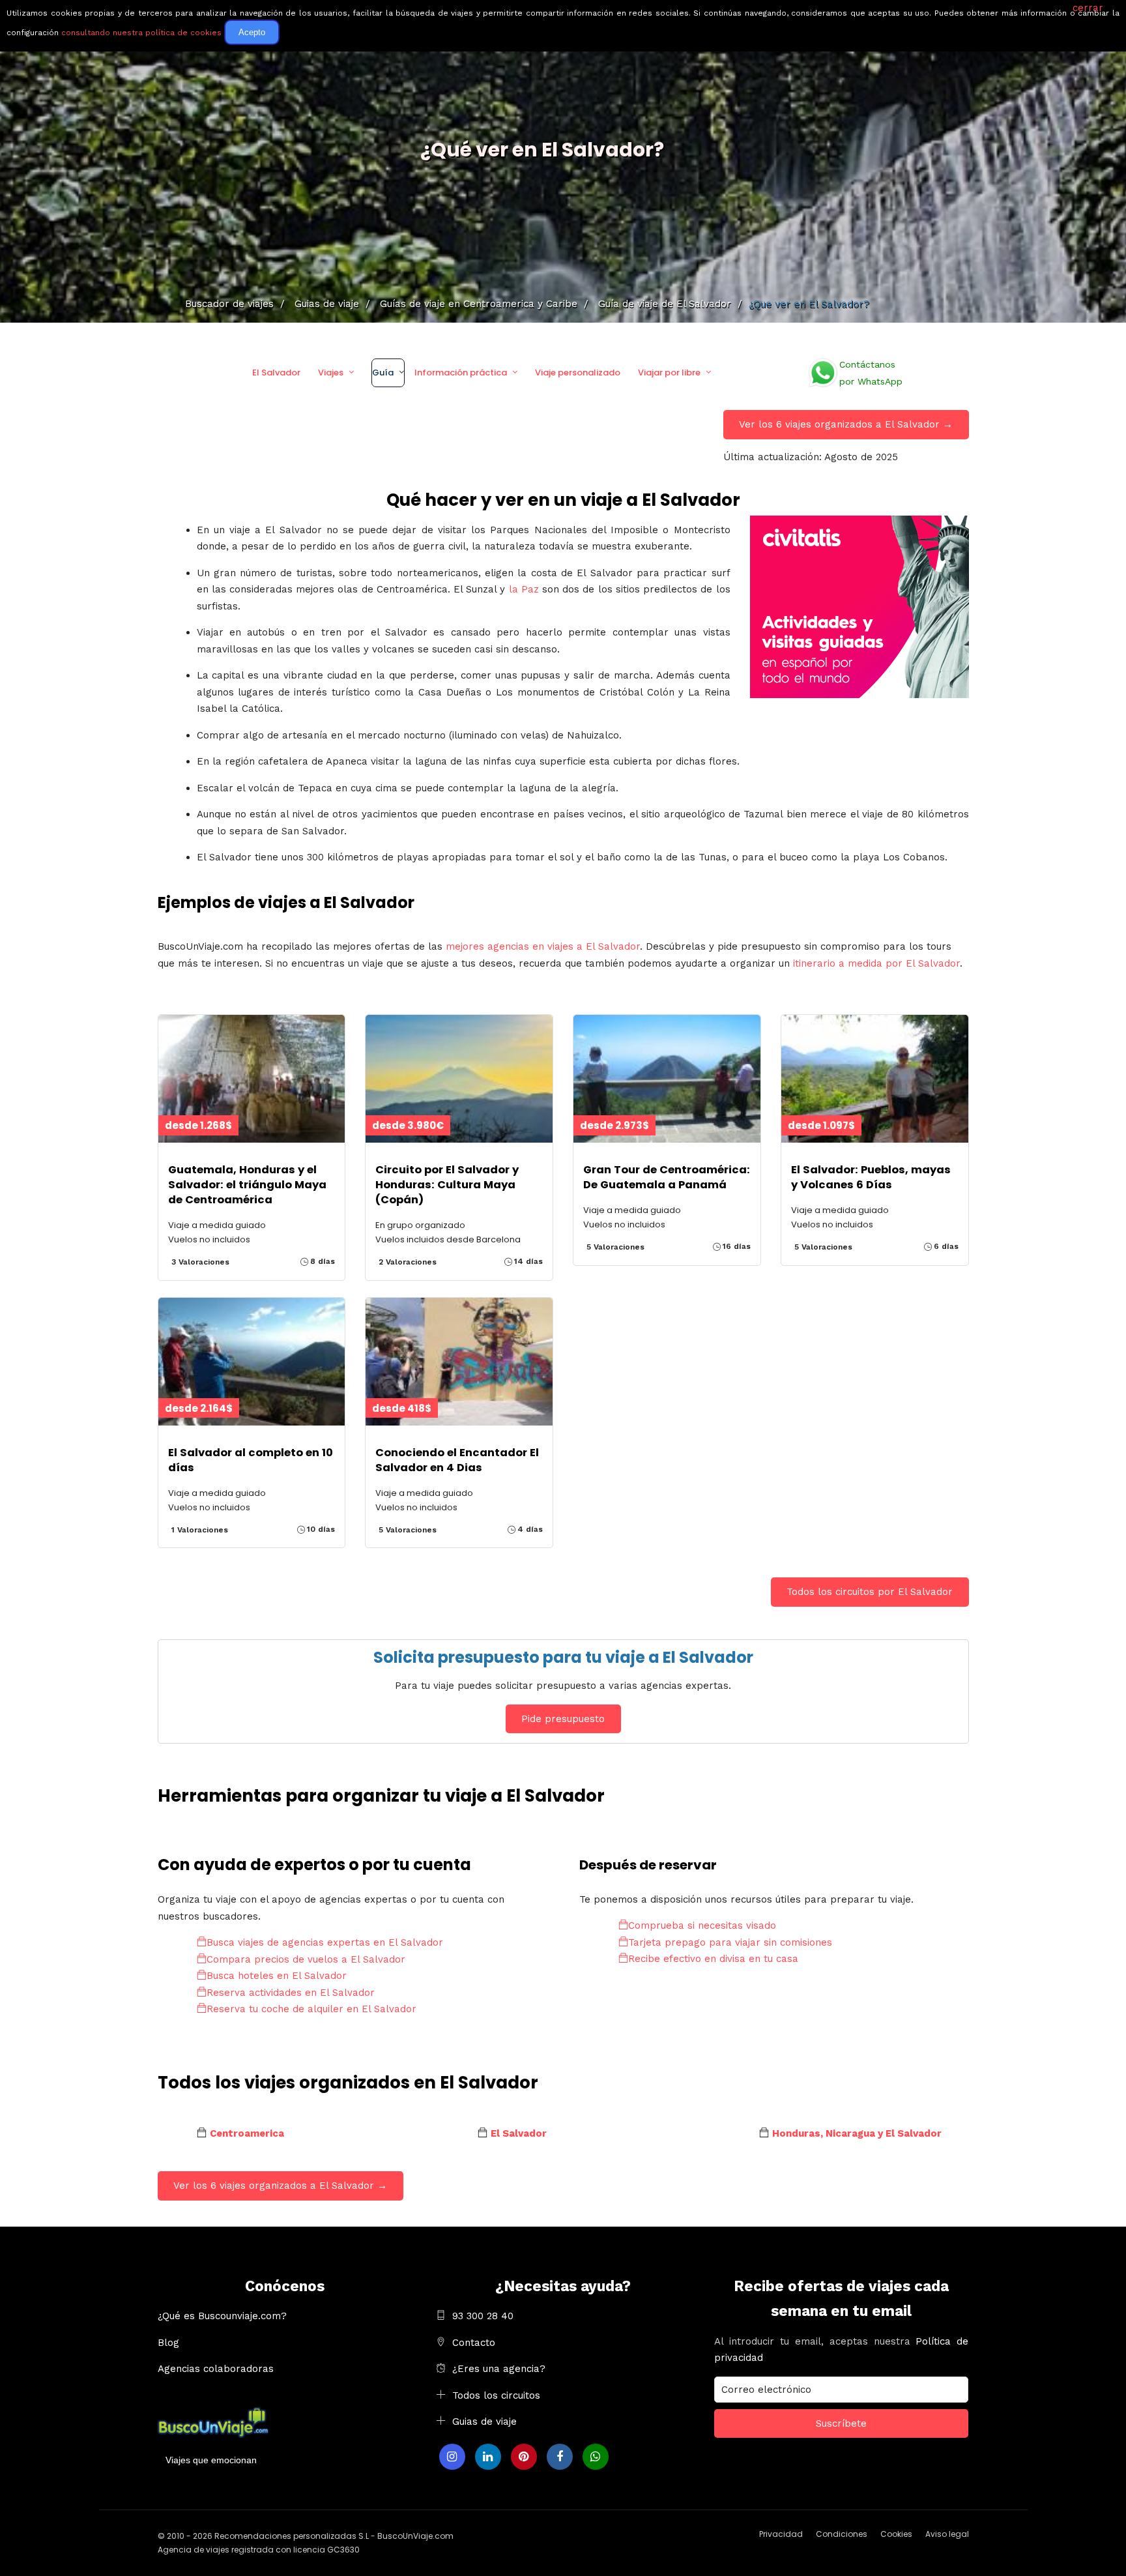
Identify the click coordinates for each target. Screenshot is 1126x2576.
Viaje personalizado (578, 373)
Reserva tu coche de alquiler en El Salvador (311, 2009)
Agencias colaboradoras (216, 2369)
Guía (383, 373)
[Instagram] (452, 2457)
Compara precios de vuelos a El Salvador (306, 1959)
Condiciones (842, 2534)
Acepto (252, 32)
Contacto (474, 2343)
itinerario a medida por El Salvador (876, 963)
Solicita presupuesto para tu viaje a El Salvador (563, 1657)
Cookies (896, 2534)
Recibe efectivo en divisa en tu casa (713, 1959)
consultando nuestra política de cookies (141, 33)
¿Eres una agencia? (499, 2369)
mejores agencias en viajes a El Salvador (543, 946)
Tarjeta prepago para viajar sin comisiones (730, 1942)
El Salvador (276, 373)
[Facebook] (560, 2457)
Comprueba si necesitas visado (702, 1925)
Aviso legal (947, 2534)
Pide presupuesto (563, 1719)
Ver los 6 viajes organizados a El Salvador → (846, 424)
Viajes (331, 373)
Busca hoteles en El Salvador (277, 1976)
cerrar (1088, 8)
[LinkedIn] (488, 2457)
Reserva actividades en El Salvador (291, 1993)
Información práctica (461, 373)
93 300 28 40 (483, 2316)
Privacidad (781, 2534)
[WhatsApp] (596, 2457)
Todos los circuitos (496, 2395)
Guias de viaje (484, 2422)
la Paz (524, 589)
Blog (168, 2343)
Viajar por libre (669, 373)
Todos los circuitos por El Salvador (870, 1592)
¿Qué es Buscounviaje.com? (222, 2316)
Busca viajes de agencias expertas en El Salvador (325, 1942)
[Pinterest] (524, 2457)
